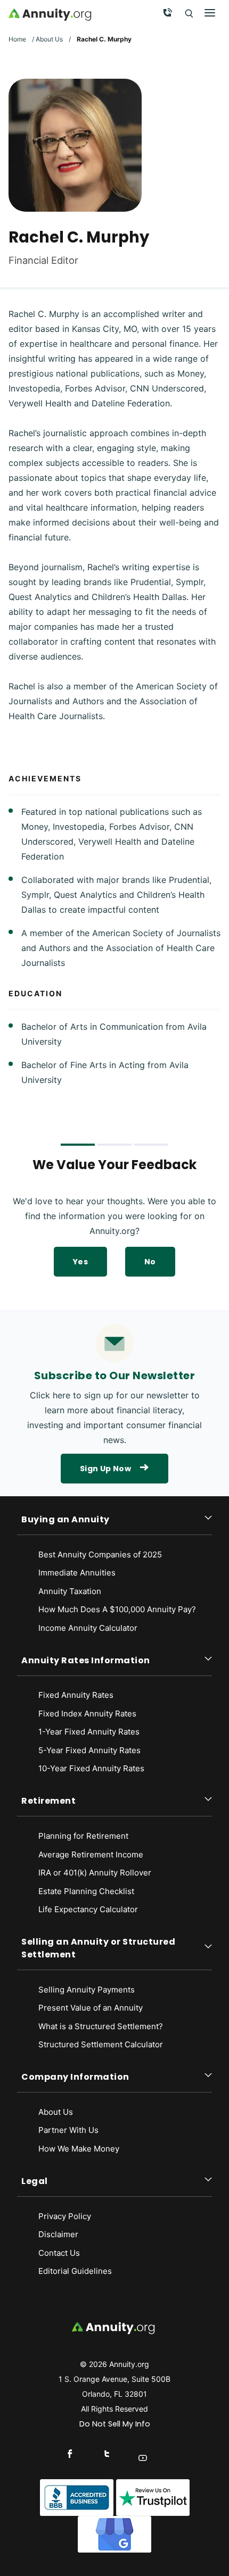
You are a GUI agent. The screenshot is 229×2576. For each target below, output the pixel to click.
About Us (49, 39)
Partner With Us (68, 2130)
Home (17, 39)
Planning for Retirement (83, 1836)
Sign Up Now (105, 1469)
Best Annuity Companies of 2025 (100, 1554)
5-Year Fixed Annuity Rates (89, 1750)
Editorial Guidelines (75, 2271)
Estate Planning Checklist (86, 1891)
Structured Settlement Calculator (101, 2044)
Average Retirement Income (91, 1854)
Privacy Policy (65, 2216)
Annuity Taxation (70, 1591)
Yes (80, 1262)
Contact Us (59, 2253)
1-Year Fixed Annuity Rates (89, 1732)
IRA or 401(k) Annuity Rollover (95, 1873)
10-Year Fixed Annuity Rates (91, 1768)
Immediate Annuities (77, 1573)
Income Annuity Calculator (88, 1628)
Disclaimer (58, 2234)
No (150, 1262)
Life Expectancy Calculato (87, 1909)
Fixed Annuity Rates (76, 1695)
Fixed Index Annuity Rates (87, 1714)
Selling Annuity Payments (87, 1990)
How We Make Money (79, 2149)
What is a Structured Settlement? (101, 2026)
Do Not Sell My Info (115, 2424)
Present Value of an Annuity (91, 2008)
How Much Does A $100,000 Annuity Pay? (117, 1609)
